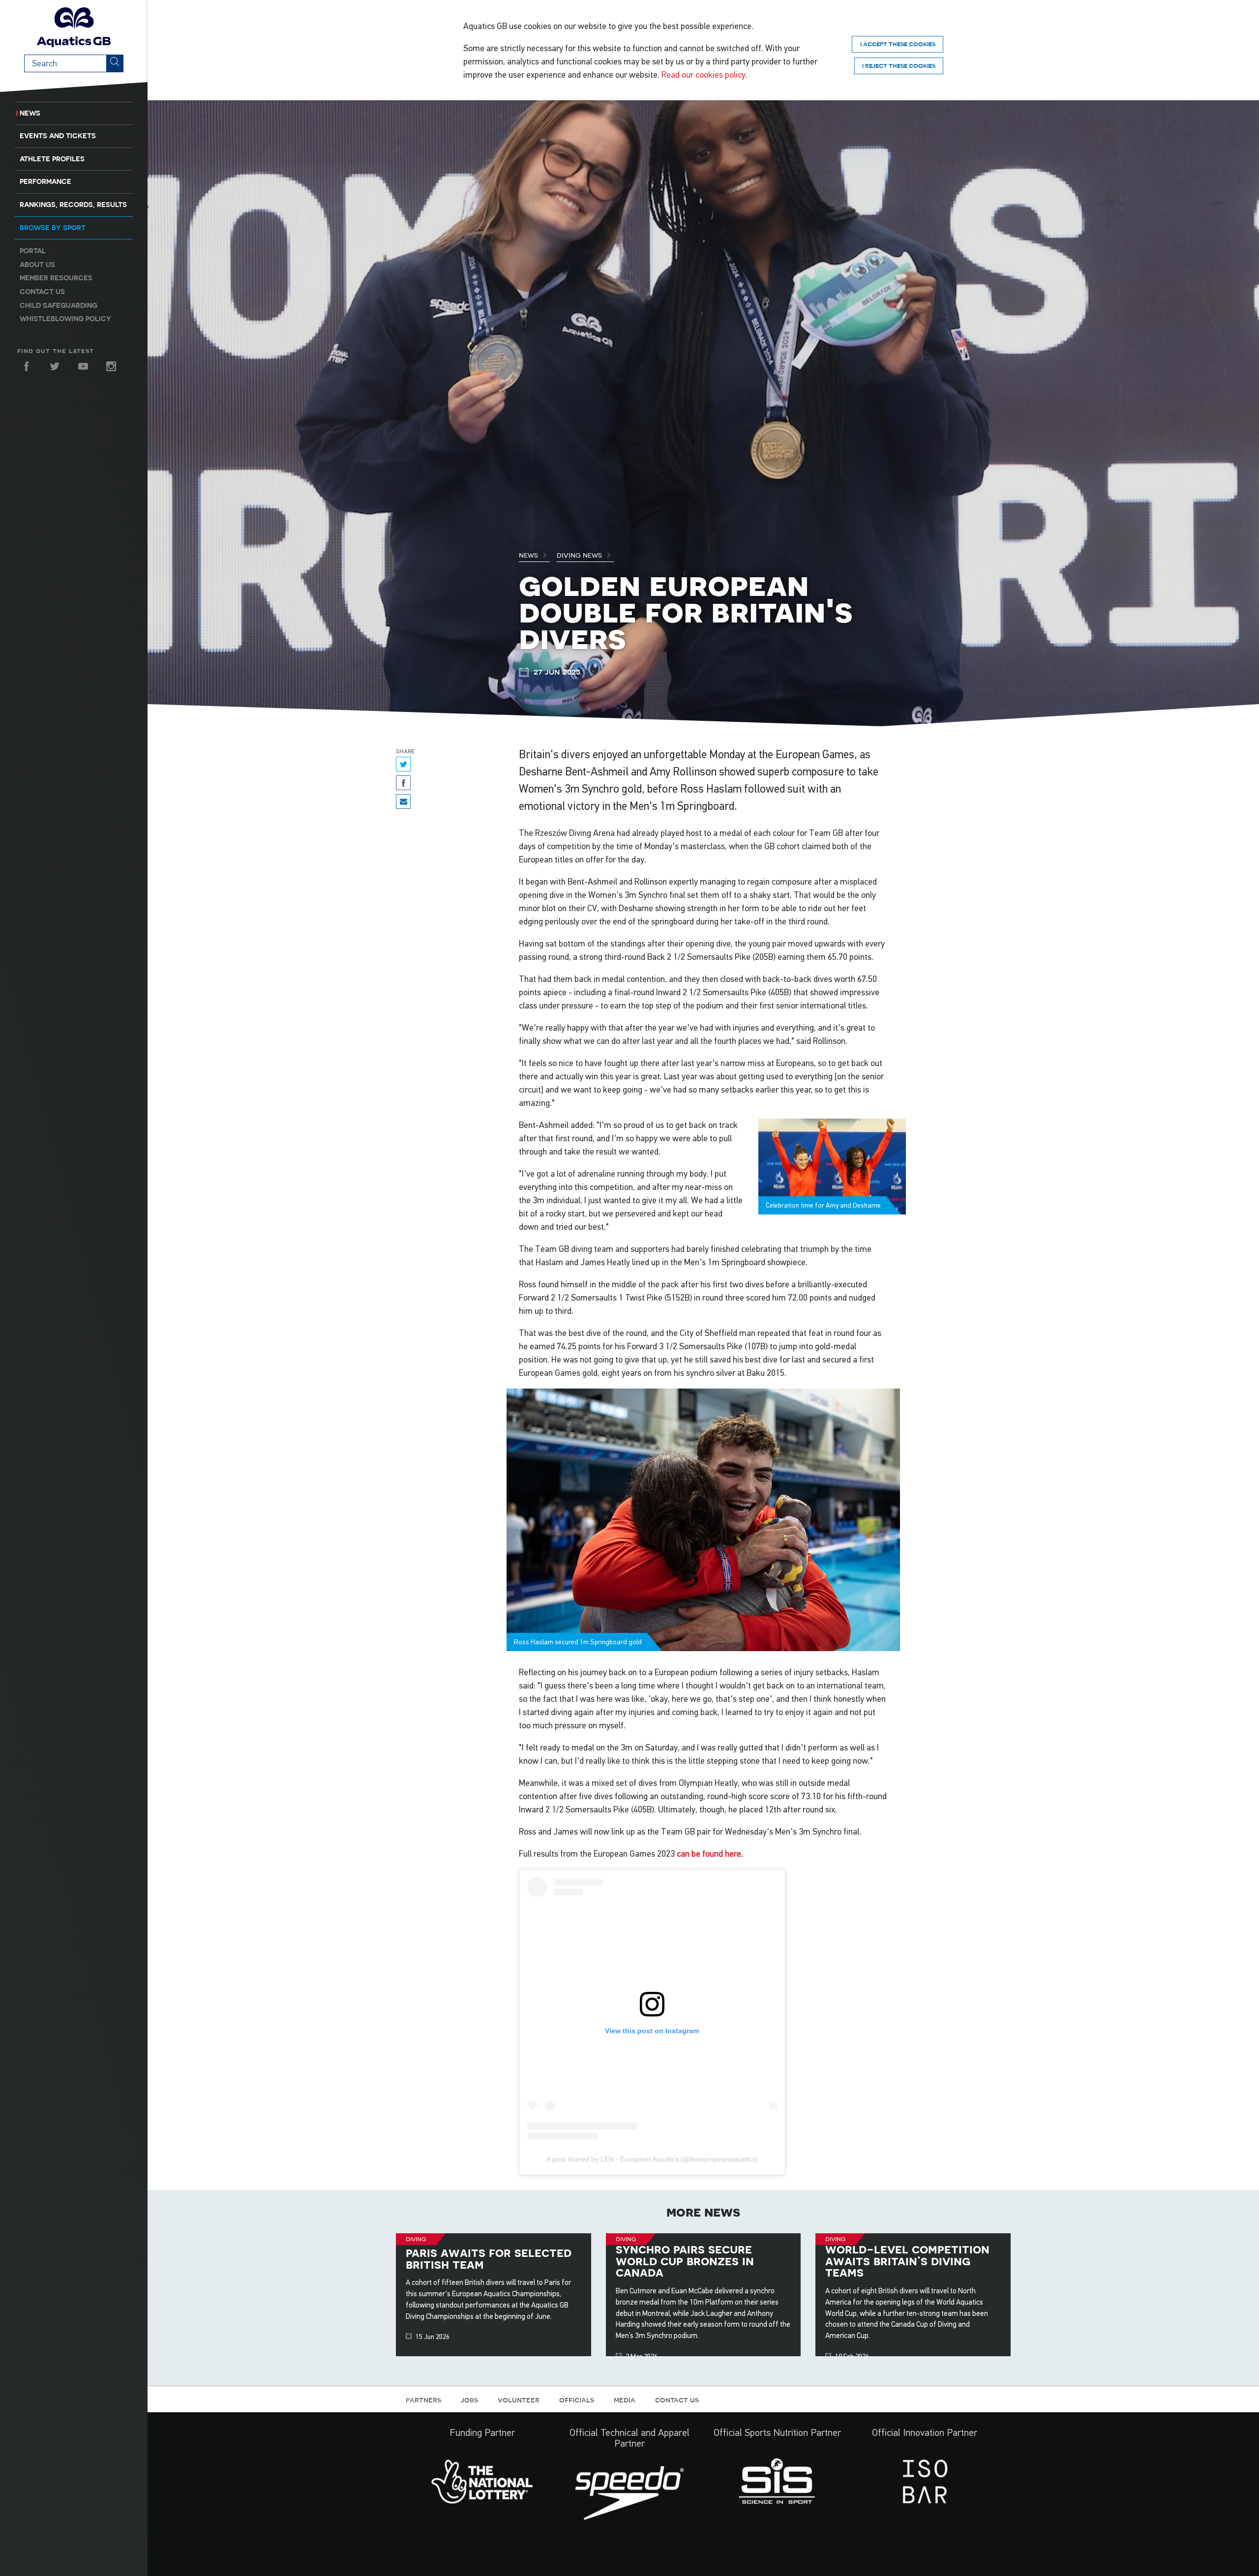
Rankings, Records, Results (73, 205)
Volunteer (519, 2399)
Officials (577, 2399)
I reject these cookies (899, 66)
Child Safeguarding (59, 305)
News (30, 113)
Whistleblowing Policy (65, 319)
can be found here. (710, 1854)
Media (625, 2399)
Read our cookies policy (704, 75)
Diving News (580, 555)
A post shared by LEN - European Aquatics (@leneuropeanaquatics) (652, 2159)
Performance (45, 181)
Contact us (42, 292)
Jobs (469, 2399)
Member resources (56, 278)
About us (37, 265)
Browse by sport (53, 228)
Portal (33, 251)
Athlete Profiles (52, 159)
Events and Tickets (58, 136)
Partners (423, 2399)
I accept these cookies (898, 44)
